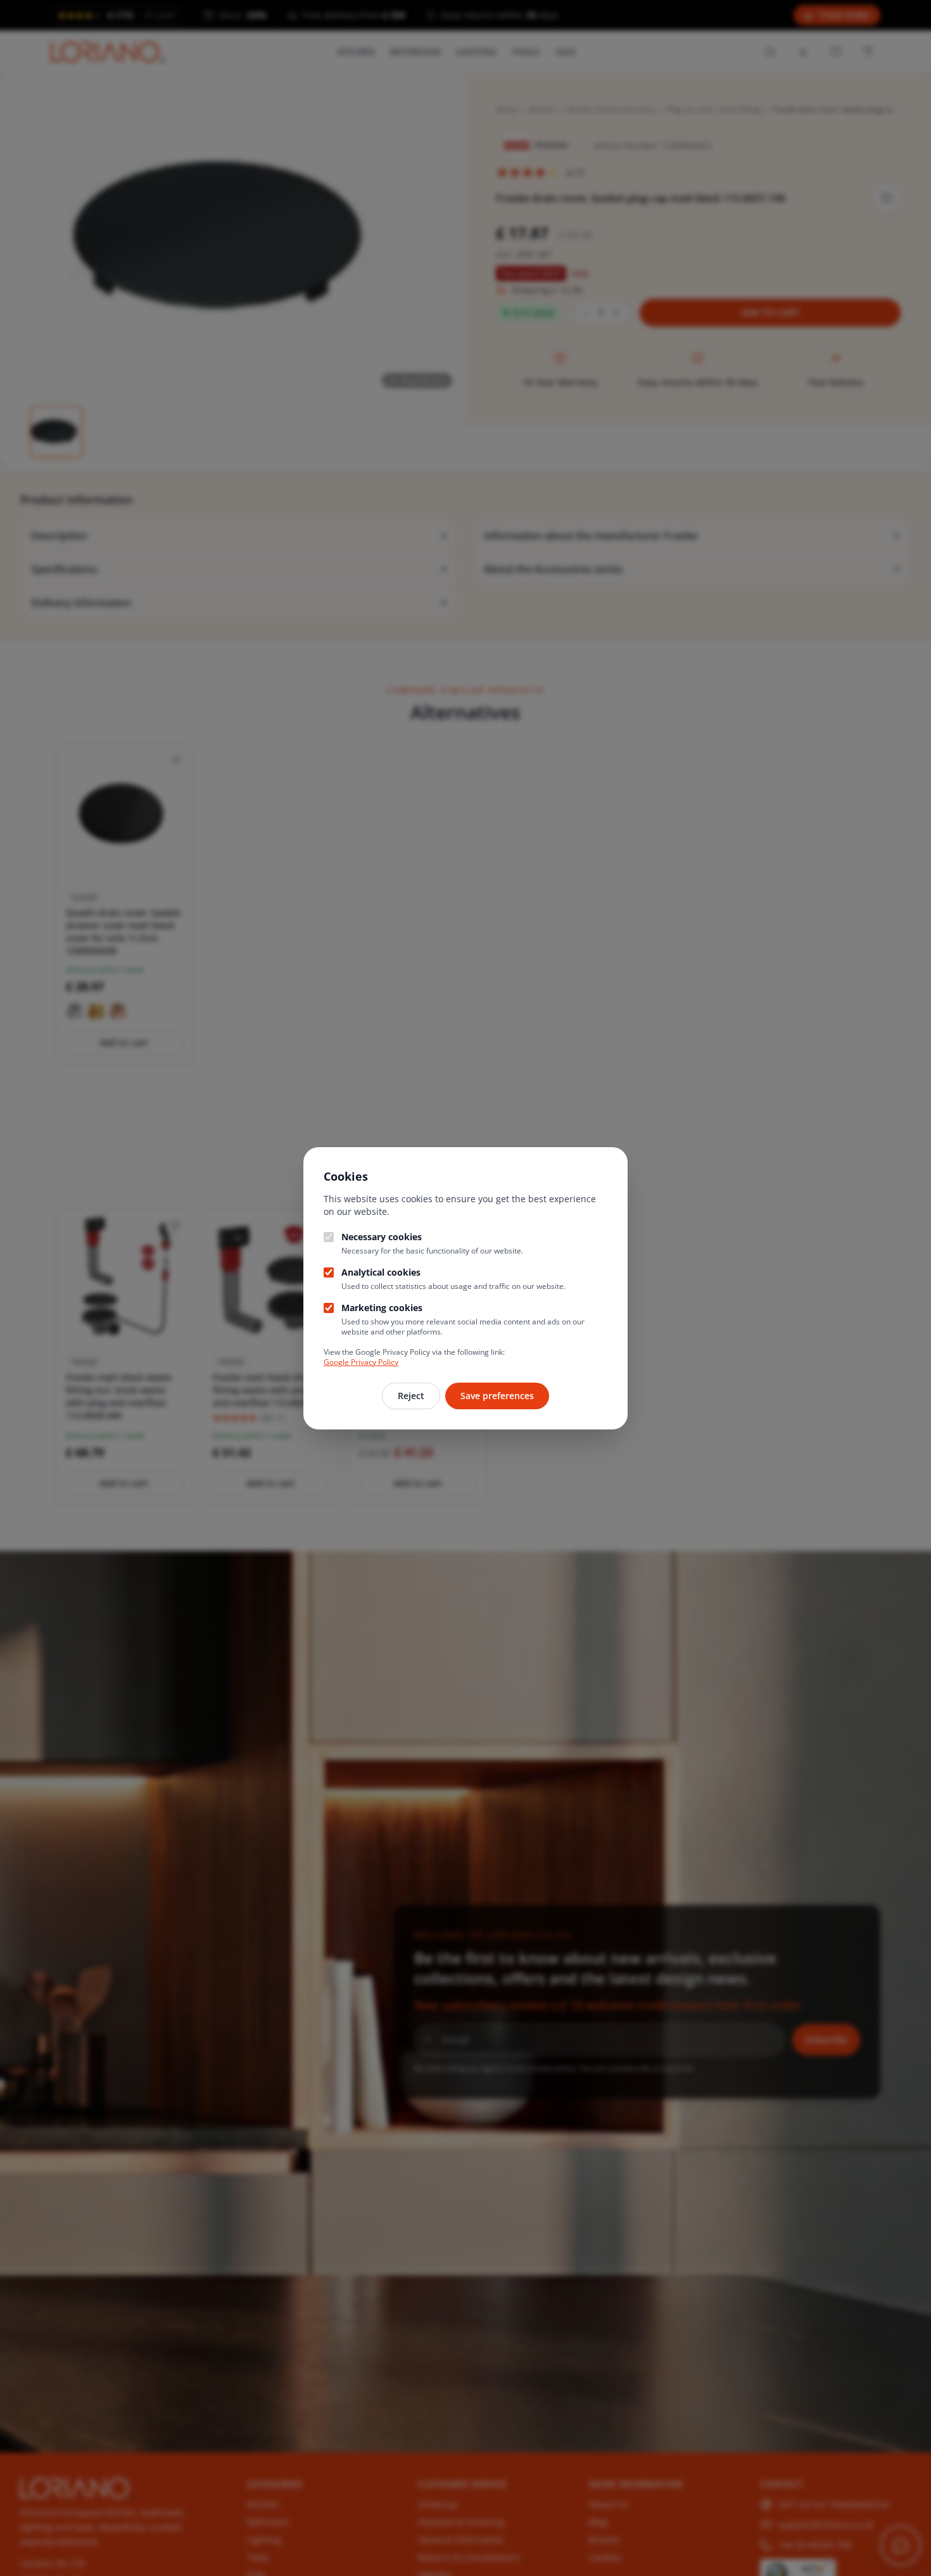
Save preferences (497, 1396)
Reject (411, 1396)
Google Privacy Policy (361, 1362)
